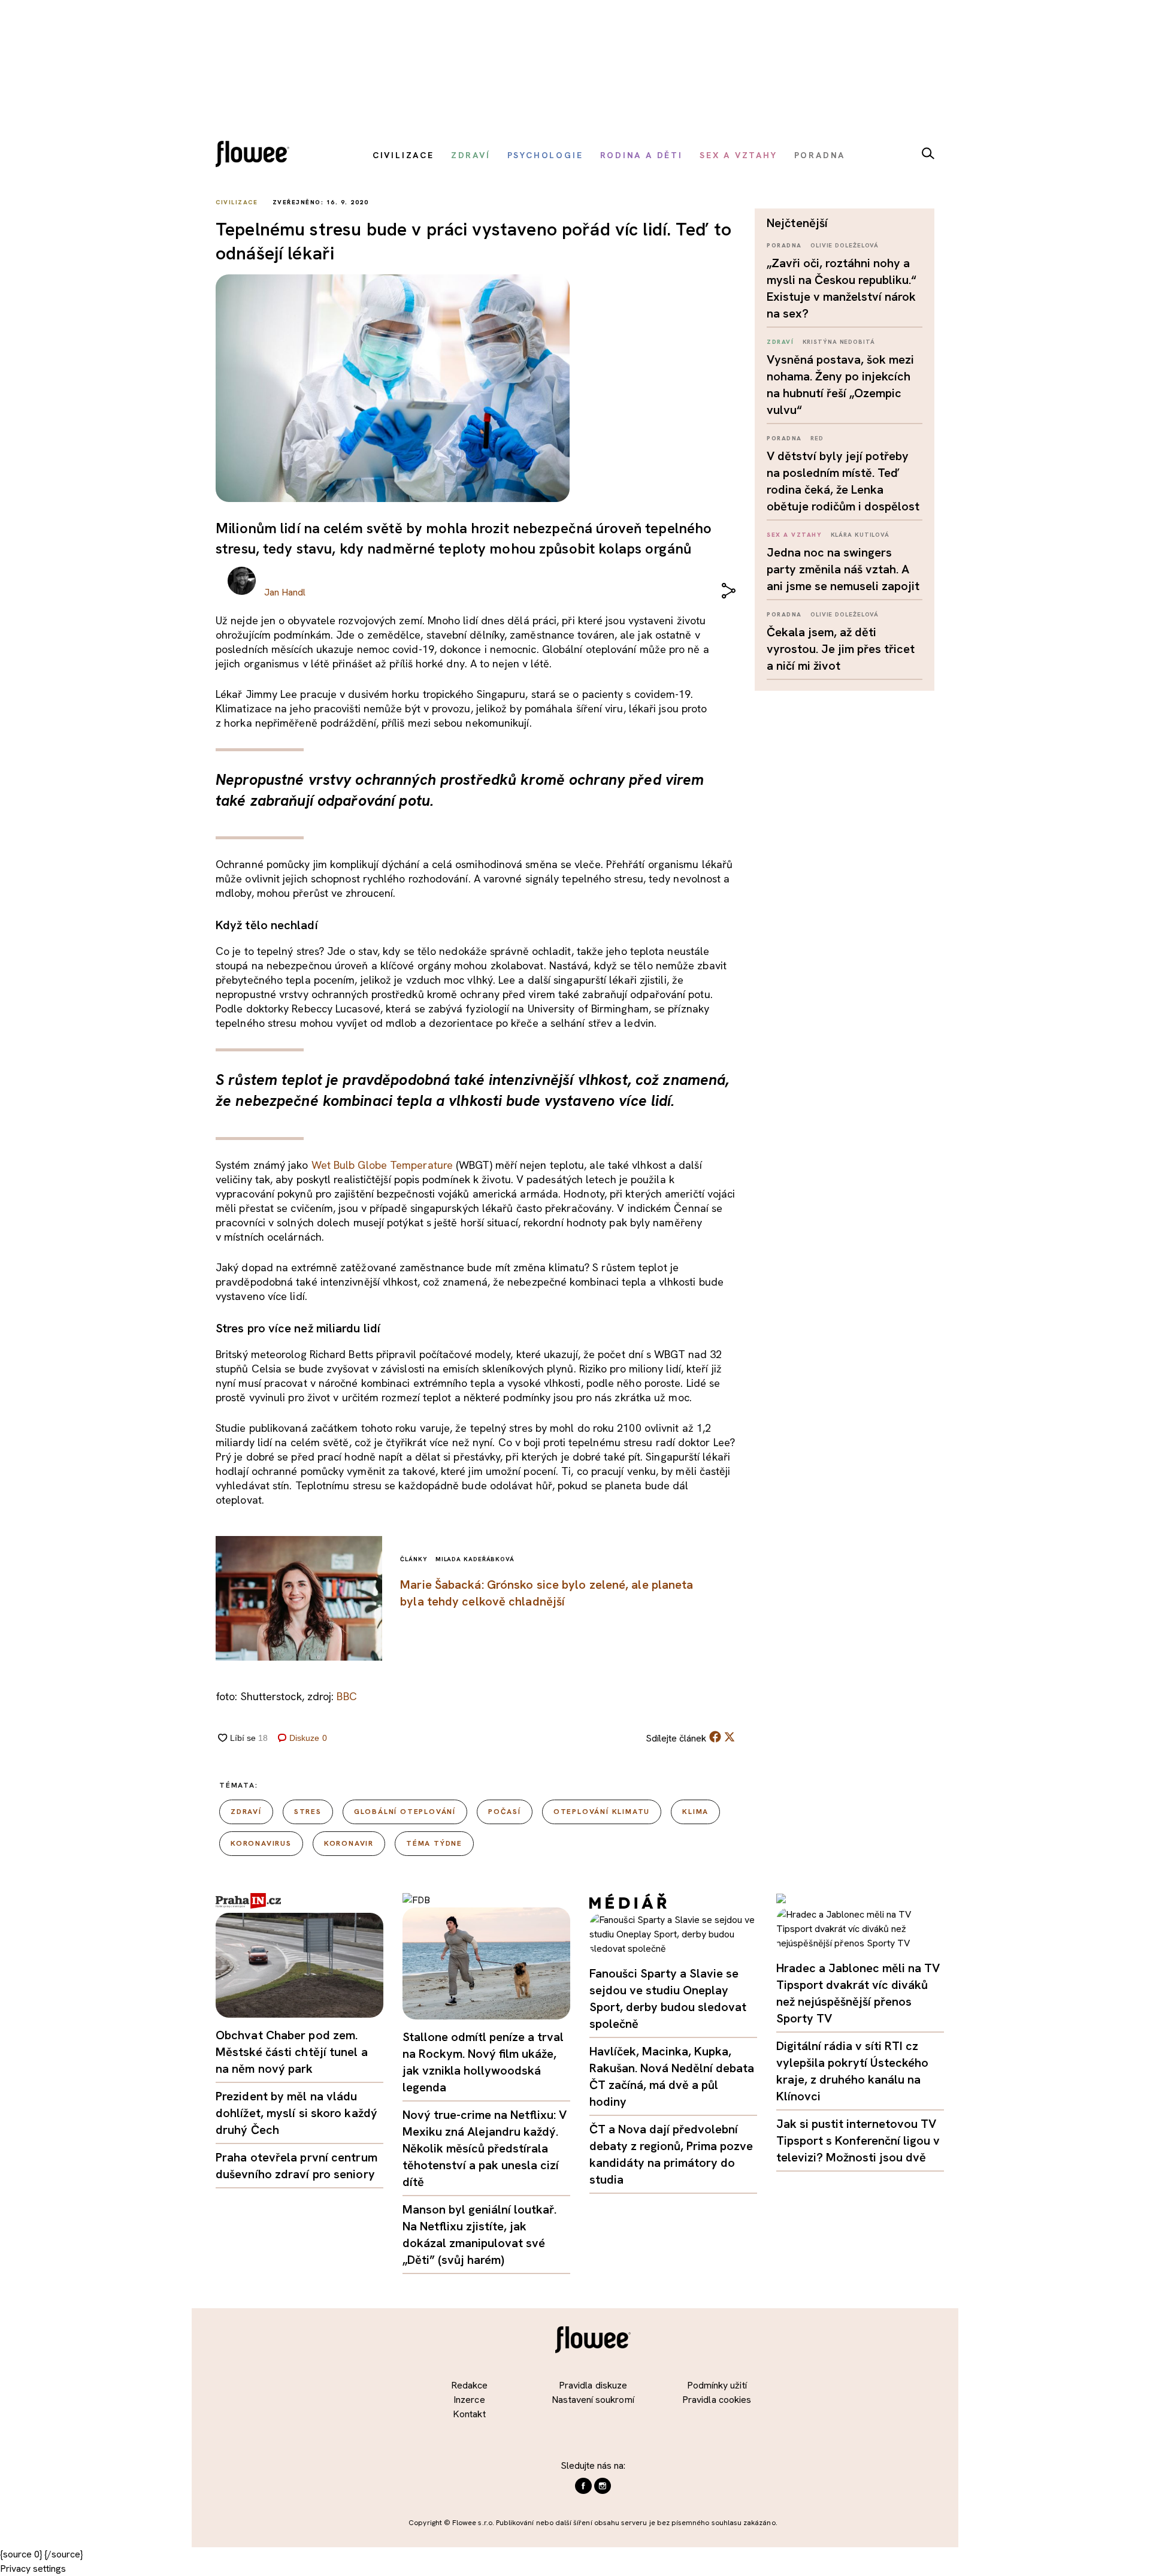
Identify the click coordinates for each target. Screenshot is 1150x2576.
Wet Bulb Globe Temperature (382, 1165)
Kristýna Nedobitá (839, 342)
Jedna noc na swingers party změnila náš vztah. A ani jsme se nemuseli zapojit (843, 569)
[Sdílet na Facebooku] (715, 1739)
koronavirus (261, 1843)
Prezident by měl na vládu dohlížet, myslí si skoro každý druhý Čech (296, 2113)
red (817, 438)
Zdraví (780, 342)
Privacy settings (33, 2569)
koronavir (349, 1843)
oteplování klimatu (602, 1812)
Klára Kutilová (860, 535)
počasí (505, 1812)
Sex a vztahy (794, 535)
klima (695, 1812)
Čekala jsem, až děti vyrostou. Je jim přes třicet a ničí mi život (841, 649)
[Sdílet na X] (730, 1737)
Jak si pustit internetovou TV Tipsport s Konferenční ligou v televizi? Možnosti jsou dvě (858, 2140)
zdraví (246, 1812)
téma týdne (434, 1843)
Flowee (256, 155)
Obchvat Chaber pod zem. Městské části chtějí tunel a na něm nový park (292, 2052)
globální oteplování (405, 1812)
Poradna (784, 245)
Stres (308, 1812)
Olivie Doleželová (845, 245)
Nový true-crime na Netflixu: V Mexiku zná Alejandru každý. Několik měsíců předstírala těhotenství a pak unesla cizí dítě (485, 2148)
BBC (346, 1696)
